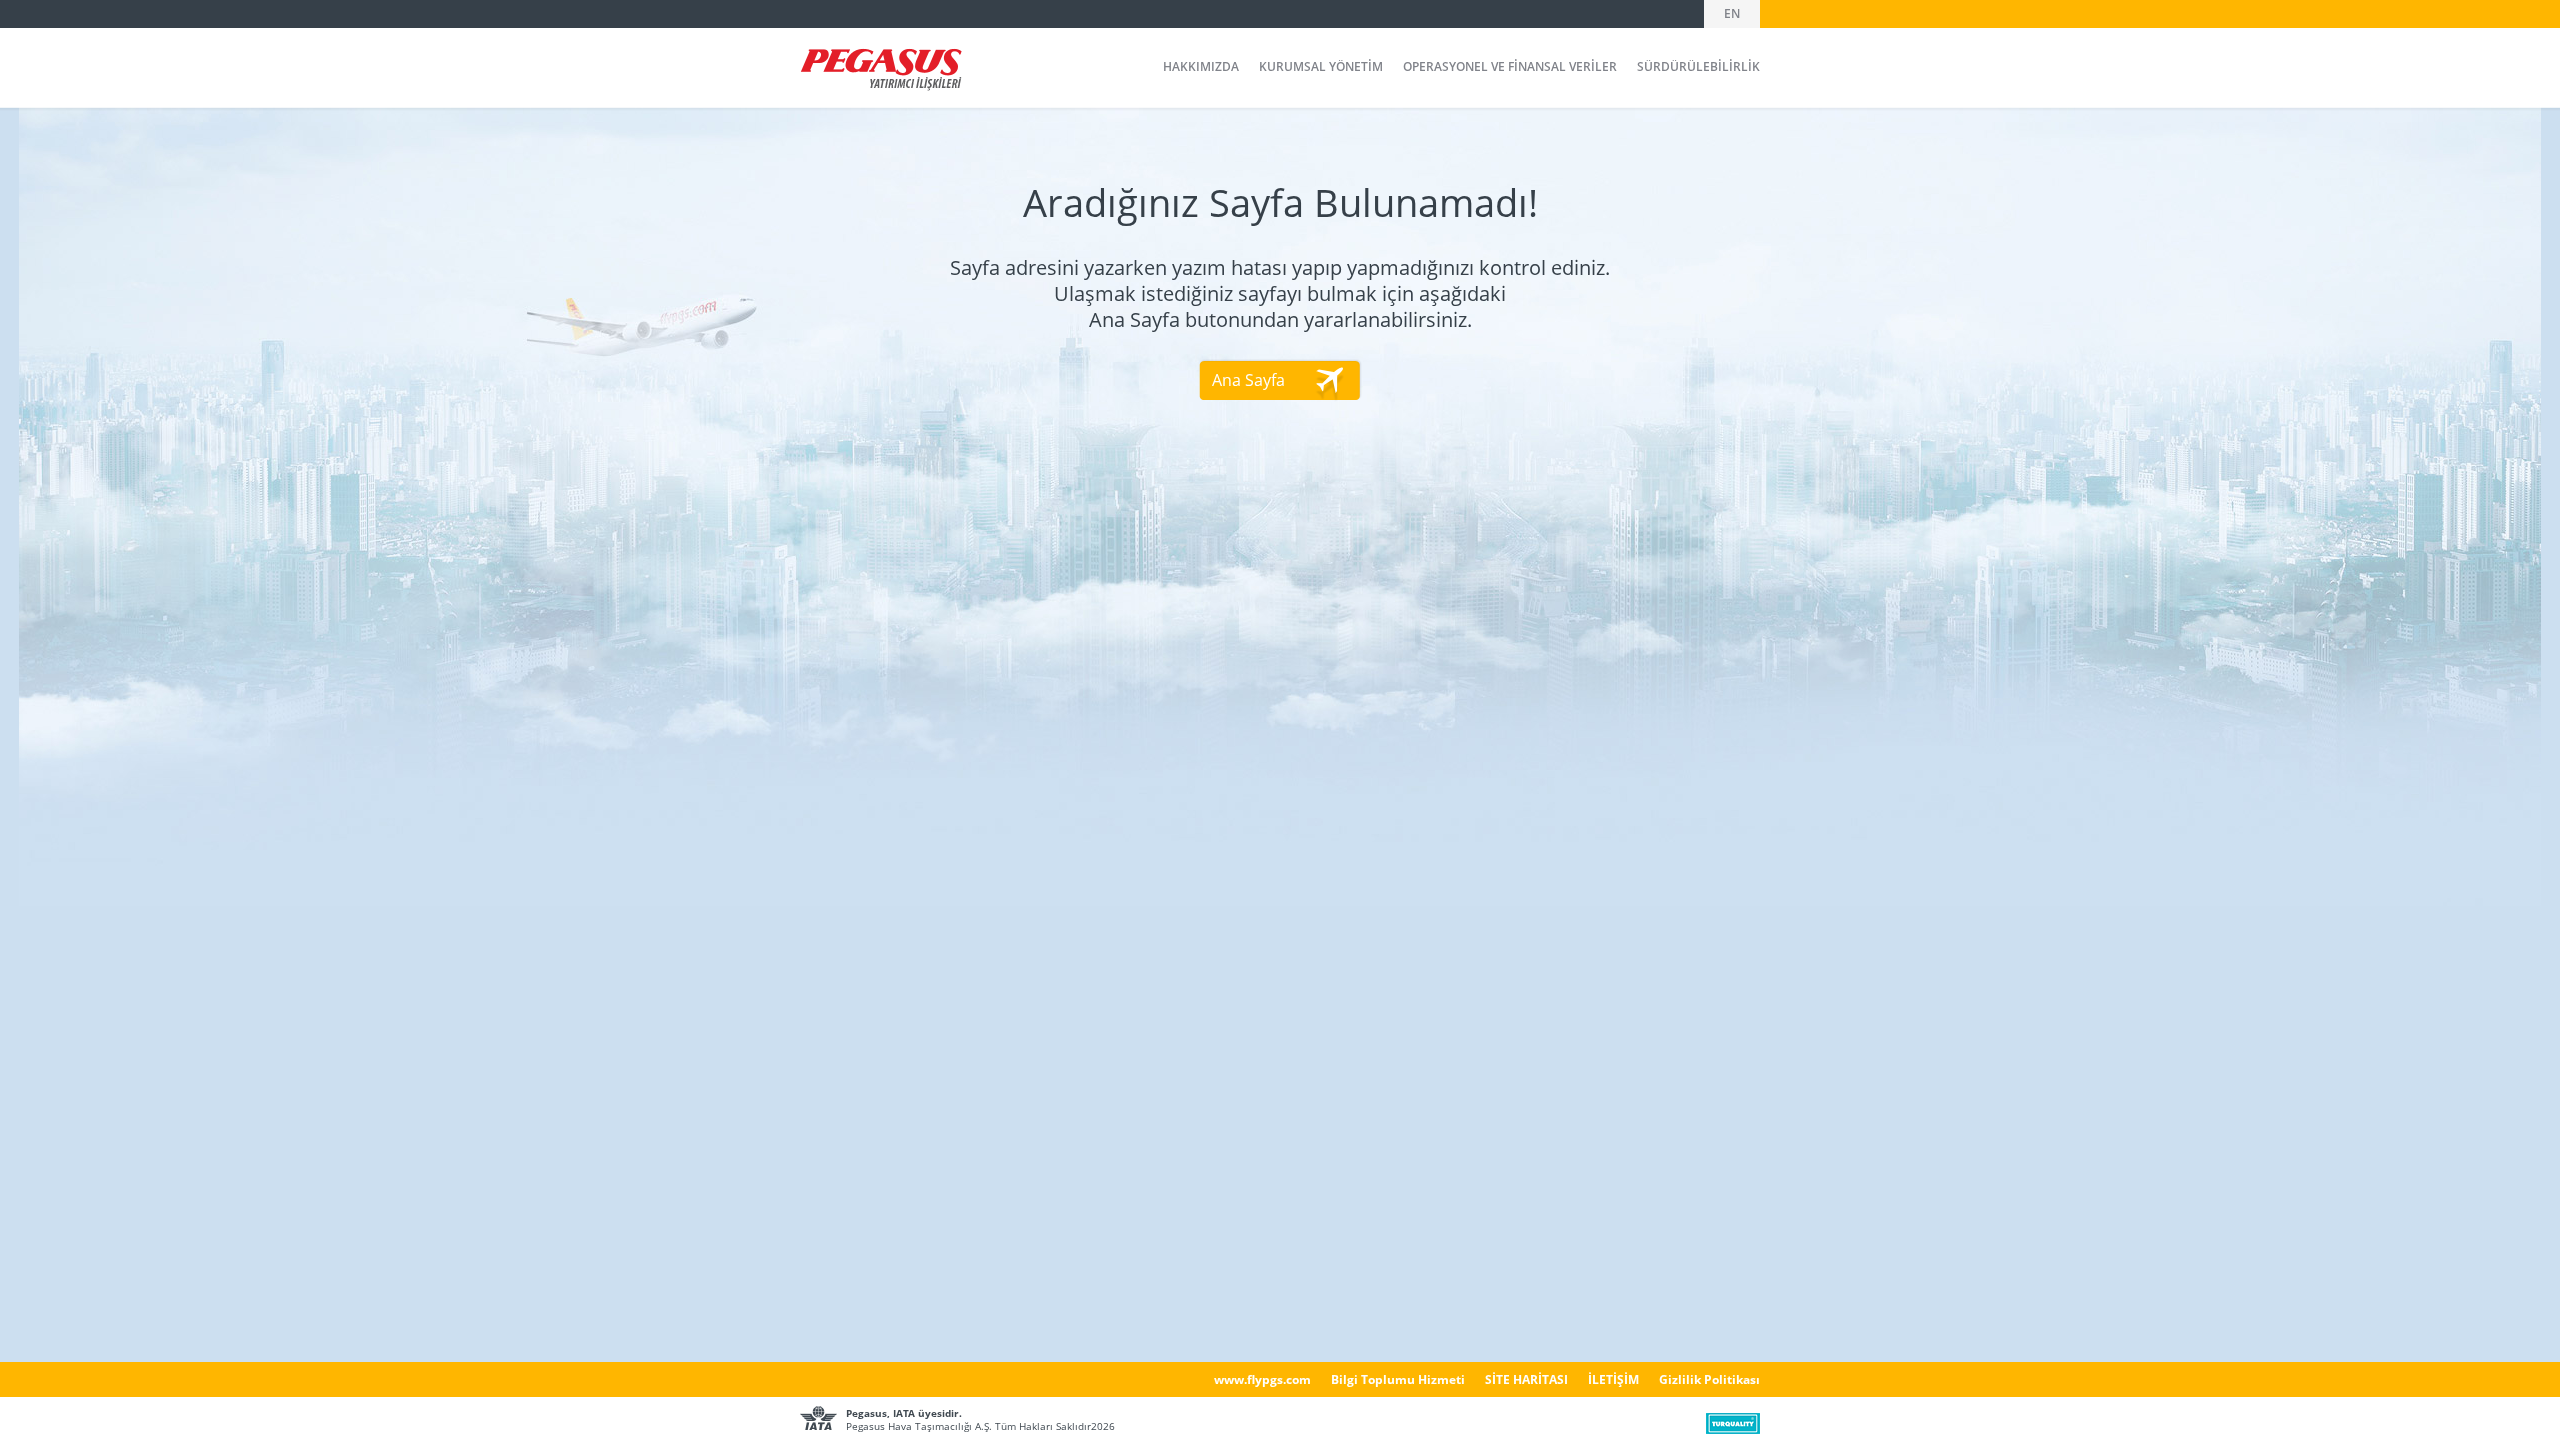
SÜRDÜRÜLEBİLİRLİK (1698, 66)
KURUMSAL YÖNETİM (1321, 66)
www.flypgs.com (1262, 1379)
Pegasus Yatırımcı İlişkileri (881, 69)
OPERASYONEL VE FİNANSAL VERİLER (1510, 66)
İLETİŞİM (1613, 1379)
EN (1732, 13)
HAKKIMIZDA (1201, 66)
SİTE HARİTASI (1526, 1379)
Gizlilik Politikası (1709, 1379)
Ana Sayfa (1248, 380)
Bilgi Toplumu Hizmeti (1398, 1379)
